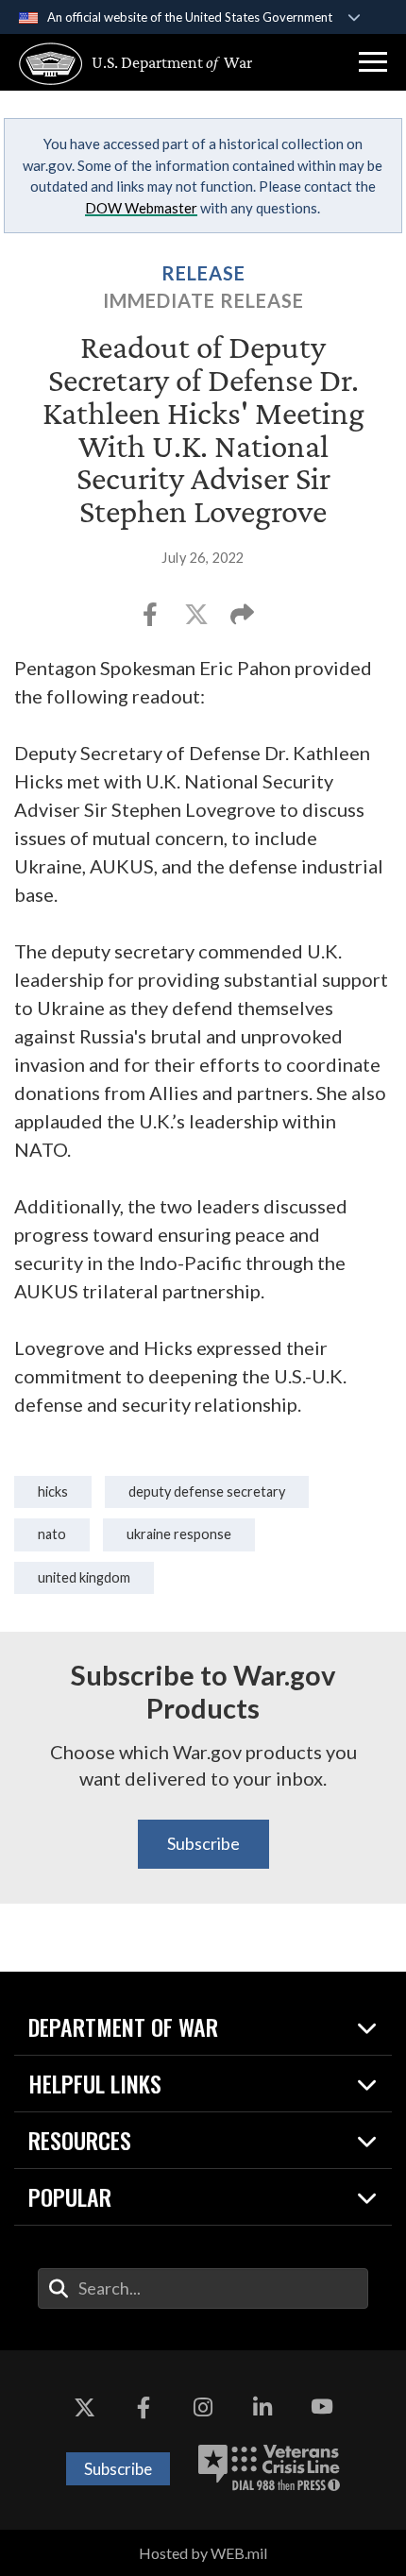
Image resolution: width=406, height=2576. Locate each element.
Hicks (53, 1491)
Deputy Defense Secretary (207, 1491)
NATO (52, 1534)
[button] (373, 62)
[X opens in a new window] (84, 2407)
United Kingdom (84, 1577)
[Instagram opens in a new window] (203, 2407)
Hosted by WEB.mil (203, 2553)
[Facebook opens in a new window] (144, 2407)
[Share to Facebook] (152, 620)
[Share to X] (198, 620)
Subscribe (203, 1843)
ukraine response (179, 1534)
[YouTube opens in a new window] (322, 2407)
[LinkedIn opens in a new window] (262, 2407)
